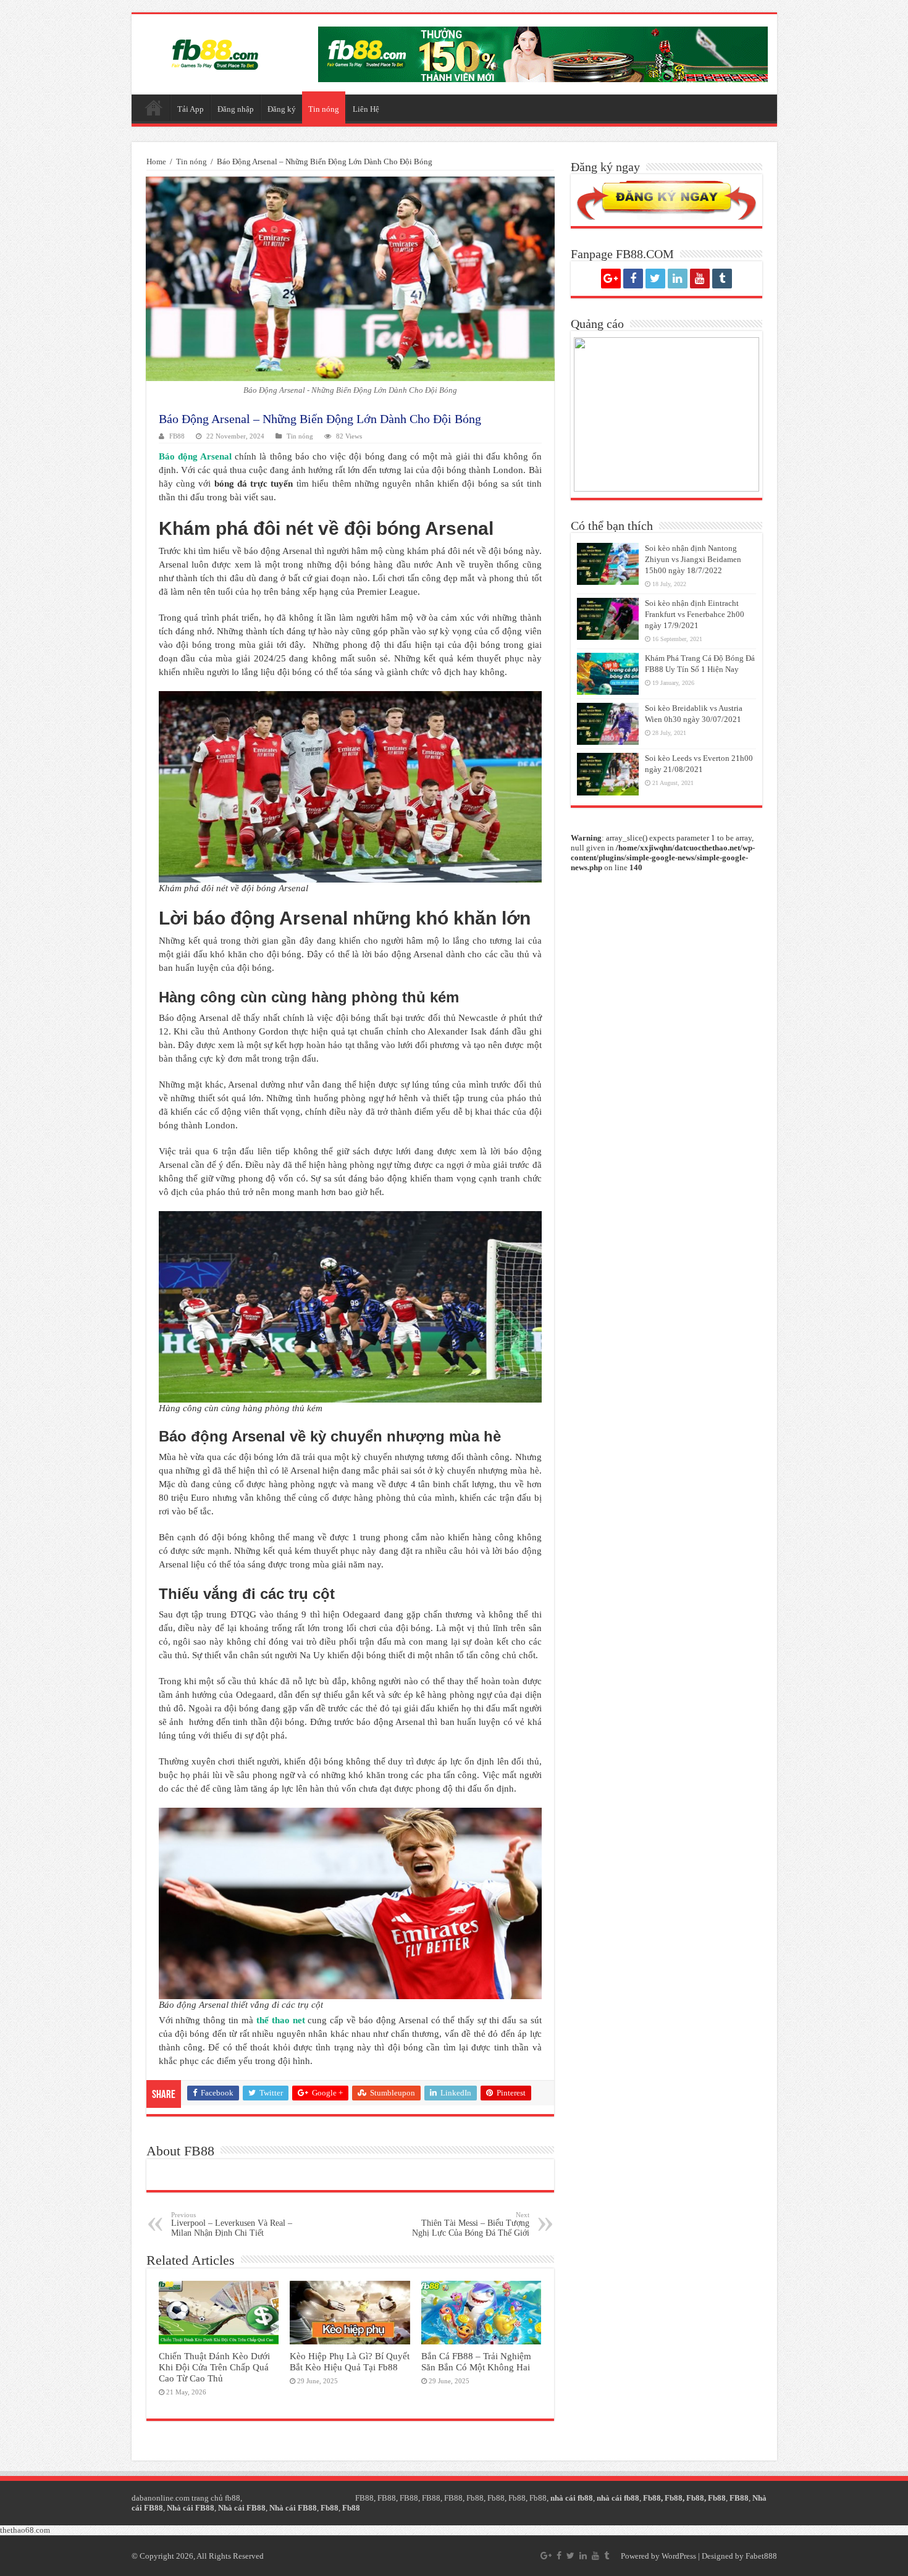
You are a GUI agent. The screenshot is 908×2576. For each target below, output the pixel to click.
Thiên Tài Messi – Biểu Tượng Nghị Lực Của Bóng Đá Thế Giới (471, 2224)
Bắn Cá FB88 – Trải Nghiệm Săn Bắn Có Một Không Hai (476, 2361)
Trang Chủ (154, 107)
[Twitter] (655, 279)
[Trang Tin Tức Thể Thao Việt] (215, 52)
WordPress (679, 2556)
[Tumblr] (722, 279)
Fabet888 (761, 2556)
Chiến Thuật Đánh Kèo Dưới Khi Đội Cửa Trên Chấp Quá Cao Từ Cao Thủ (214, 2367)
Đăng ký (282, 109)
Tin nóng (324, 109)
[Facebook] (633, 279)
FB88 (177, 436)
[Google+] (611, 279)
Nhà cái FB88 (191, 2508)
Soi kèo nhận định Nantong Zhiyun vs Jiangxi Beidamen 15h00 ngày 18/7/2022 (693, 559)
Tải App (191, 109)
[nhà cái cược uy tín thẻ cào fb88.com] (543, 53)
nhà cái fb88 (572, 2498)
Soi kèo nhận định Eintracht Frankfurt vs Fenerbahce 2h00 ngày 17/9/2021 (695, 614)
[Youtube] (700, 279)
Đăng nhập (236, 109)
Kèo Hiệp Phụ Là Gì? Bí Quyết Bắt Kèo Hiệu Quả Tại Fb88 (350, 2361)
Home (156, 162)
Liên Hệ (366, 109)
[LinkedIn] (678, 279)
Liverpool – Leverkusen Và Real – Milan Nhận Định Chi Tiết (232, 2224)
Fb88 (475, 2498)
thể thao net (281, 2020)
